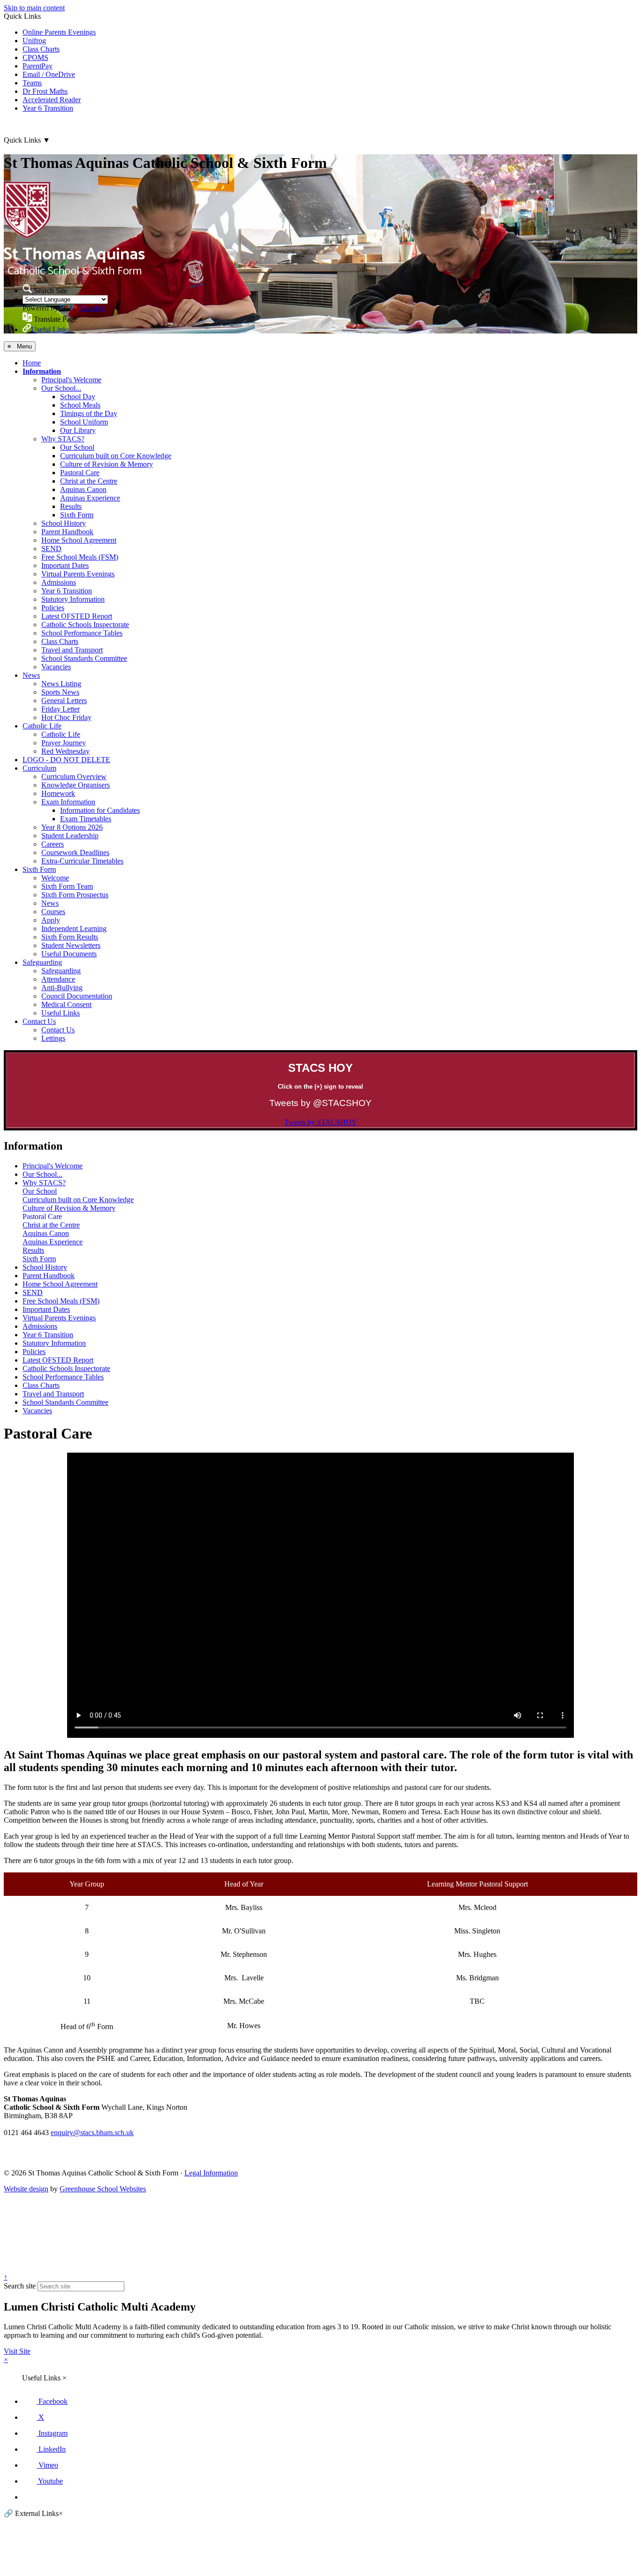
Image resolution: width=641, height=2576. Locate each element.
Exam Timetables (86, 819)
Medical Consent (66, 1004)
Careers (53, 844)
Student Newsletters (71, 945)
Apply (51, 920)
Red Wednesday (65, 751)
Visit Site (17, 2351)
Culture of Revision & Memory (107, 464)
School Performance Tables (82, 633)
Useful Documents (69, 954)
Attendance (58, 979)
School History (64, 523)
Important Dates (65, 565)
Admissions (59, 582)
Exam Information (68, 802)
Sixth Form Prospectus (75, 895)
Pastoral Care (80, 473)
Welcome (55, 878)
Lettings (53, 1038)
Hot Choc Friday (66, 717)
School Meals (80, 405)
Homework (58, 793)
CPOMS (35, 57)
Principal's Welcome (71, 380)
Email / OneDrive (49, 74)
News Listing (61, 684)
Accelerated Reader (52, 100)
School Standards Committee (84, 658)
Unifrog (34, 41)
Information (42, 371)
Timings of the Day (89, 413)
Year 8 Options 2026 (72, 827)
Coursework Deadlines (75, 852)
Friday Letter (61, 709)
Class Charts (41, 49)
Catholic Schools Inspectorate (85, 625)
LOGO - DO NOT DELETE (66, 760)
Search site (20, 2286)
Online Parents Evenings (59, 32)
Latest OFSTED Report (77, 616)
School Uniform (84, 422)
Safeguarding (42, 962)
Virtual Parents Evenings (78, 574)
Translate (92, 308)
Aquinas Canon (83, 489)
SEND (51, 549)
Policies (53, 608)
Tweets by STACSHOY (321, 1122)
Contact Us (39, 1021)
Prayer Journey (64, 743)
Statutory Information (73, 599)
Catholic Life (42, 726)
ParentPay (38, 66)
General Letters (64, 701)
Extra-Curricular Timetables (82, 861)
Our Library (78, 430)
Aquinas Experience (90, 498)
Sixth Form (77, 515)
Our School (77, 447)
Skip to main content (34, 8)
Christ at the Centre (89, 481)
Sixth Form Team (67, 886)
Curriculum (39, 768)
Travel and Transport (72, 650)
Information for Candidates (100, 810)
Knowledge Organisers (76, 785)
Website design (26, 2189)
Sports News (60, 692)
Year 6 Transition (48, 108)
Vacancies (56, 667)
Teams (32, 83)
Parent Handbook (67, 532)
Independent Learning (74, 928)
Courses (53, 912)
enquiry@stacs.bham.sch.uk (92, 2133)
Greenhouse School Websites (103, 2189)
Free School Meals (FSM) (80, 557)
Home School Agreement (79, 540)
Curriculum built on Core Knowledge (116, 456)
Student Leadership (70, 836)
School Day (78, 397)
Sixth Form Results (70, 937)
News (31, 675)
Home (32, 363)
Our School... (61, 388)
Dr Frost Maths (45, 91)
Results (71, 506)
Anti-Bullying (62, 988)
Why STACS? (63, 439)
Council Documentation (77, 996)
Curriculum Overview (74, 777)
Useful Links (61, 1013)
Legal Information (211, 2173)
